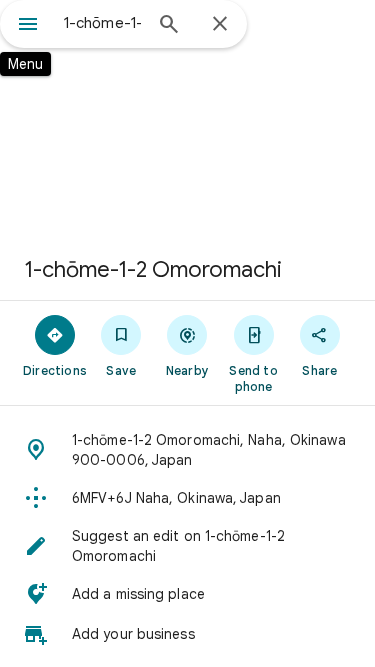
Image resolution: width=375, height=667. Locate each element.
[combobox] (102, 23)
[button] (187, 450)
